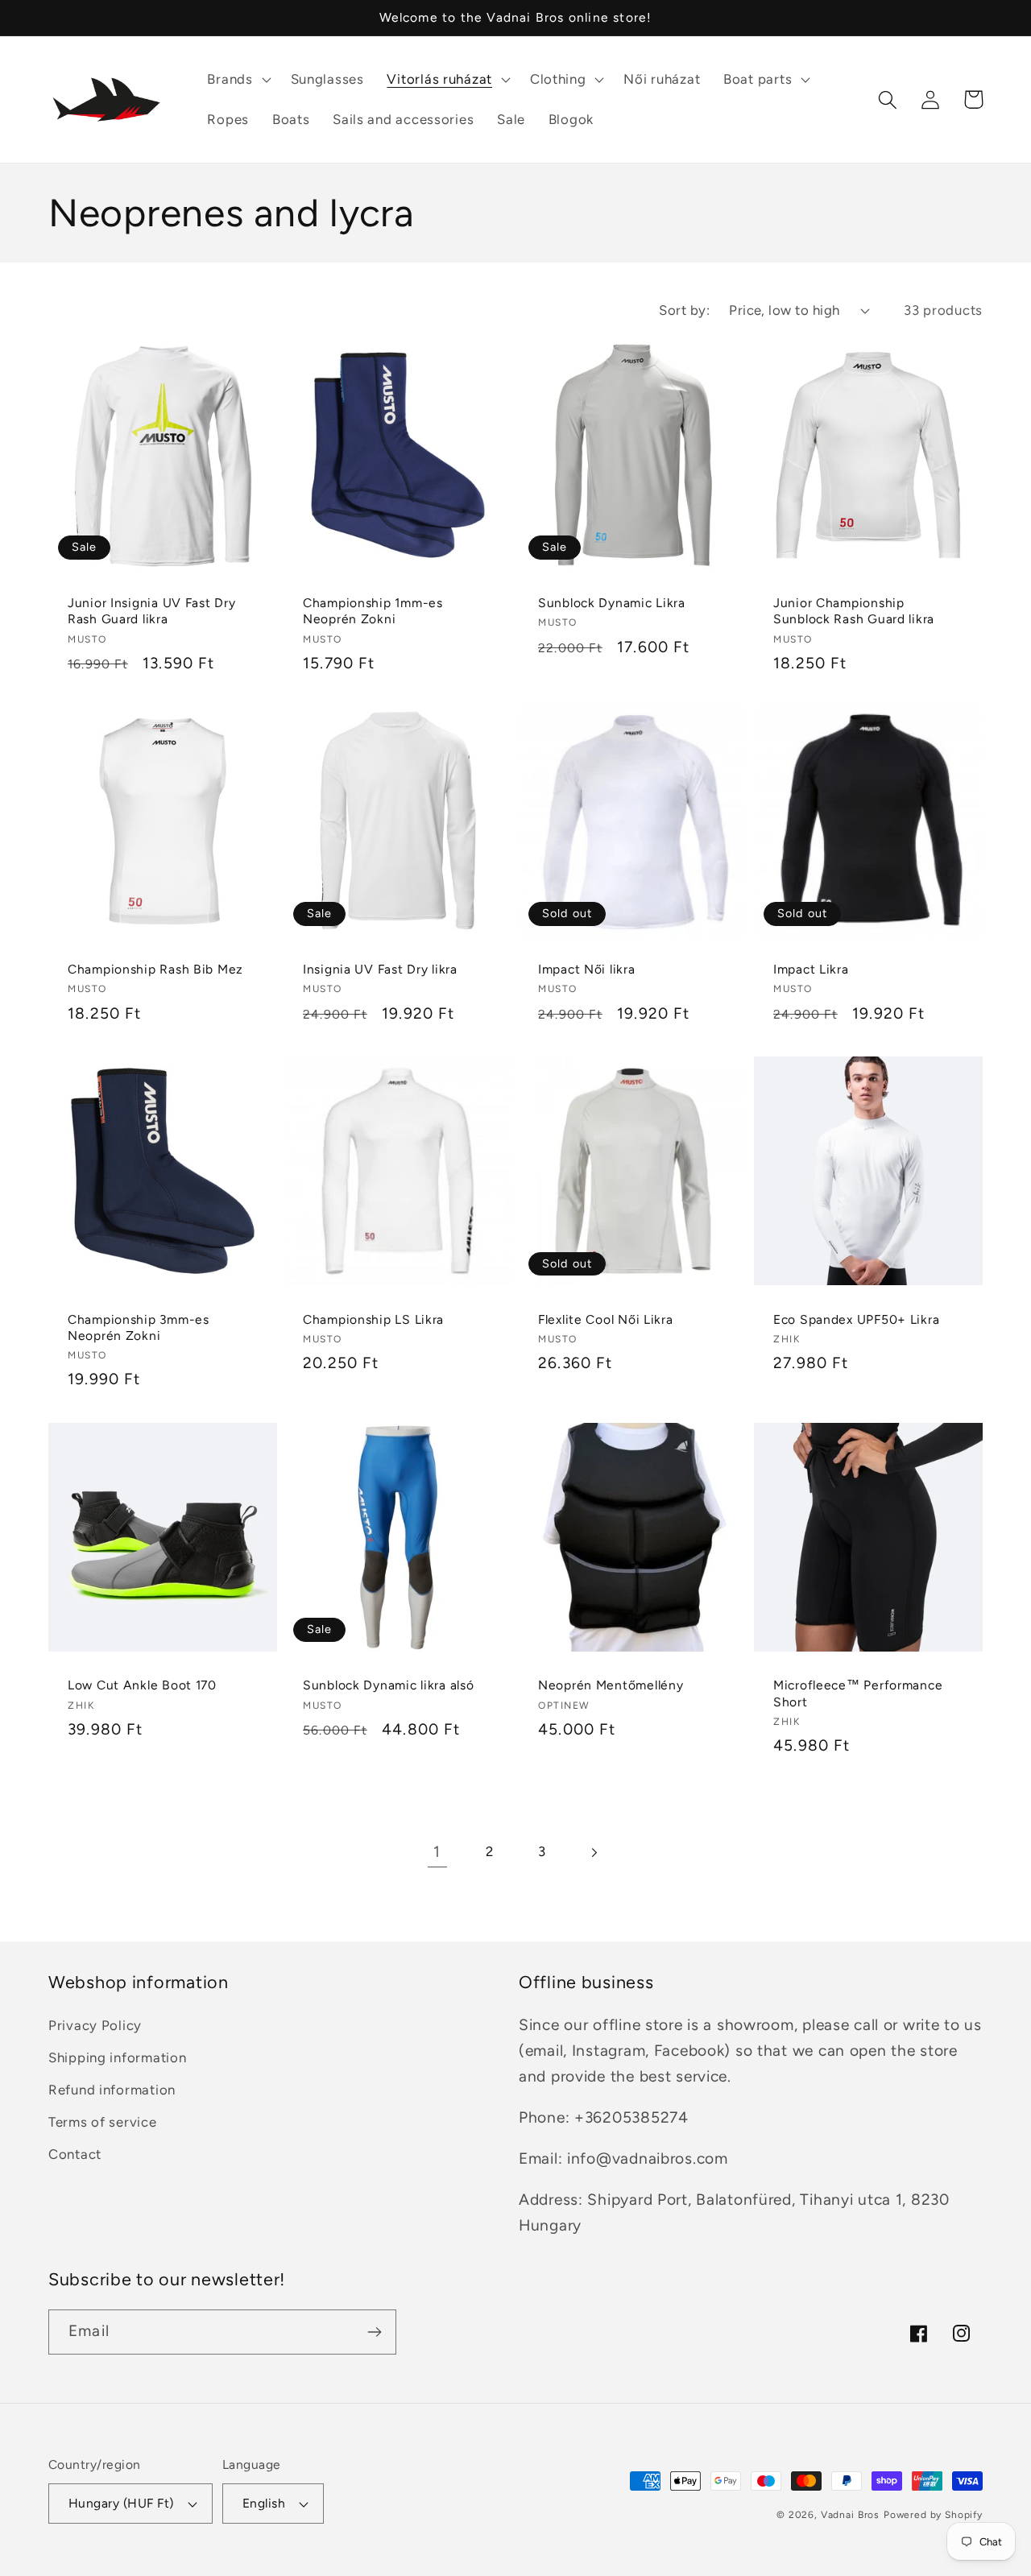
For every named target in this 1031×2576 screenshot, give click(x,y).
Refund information (112, 2090)
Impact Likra (811, 969)
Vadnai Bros (850, 2515)
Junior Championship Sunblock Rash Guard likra (854, 611)
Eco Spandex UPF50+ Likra (856, 1319)
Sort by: (684, 310)
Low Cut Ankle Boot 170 (142, 1685)
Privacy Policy (95, 2025)
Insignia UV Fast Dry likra (380, 969)
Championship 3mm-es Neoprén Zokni (139, 1327)
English (264, 2503)
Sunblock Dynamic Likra (612, 603)
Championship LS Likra (373, 1319)
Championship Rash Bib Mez (155, 969)
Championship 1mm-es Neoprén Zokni (373, 611)
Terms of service (103, 2122)
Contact (75, 2154)
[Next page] (594, 1852)
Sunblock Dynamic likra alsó (388, 1685)
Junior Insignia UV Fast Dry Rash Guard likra (151, 611)
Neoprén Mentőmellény (611, 1685)
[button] (237, 80)
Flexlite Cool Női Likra (606, 1319)
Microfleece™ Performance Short (858, 1693)
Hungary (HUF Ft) (121, 2503)
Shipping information (117, 2057)
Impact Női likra (587, 969)
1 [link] (437, 1852)
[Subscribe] (374, 2332)
